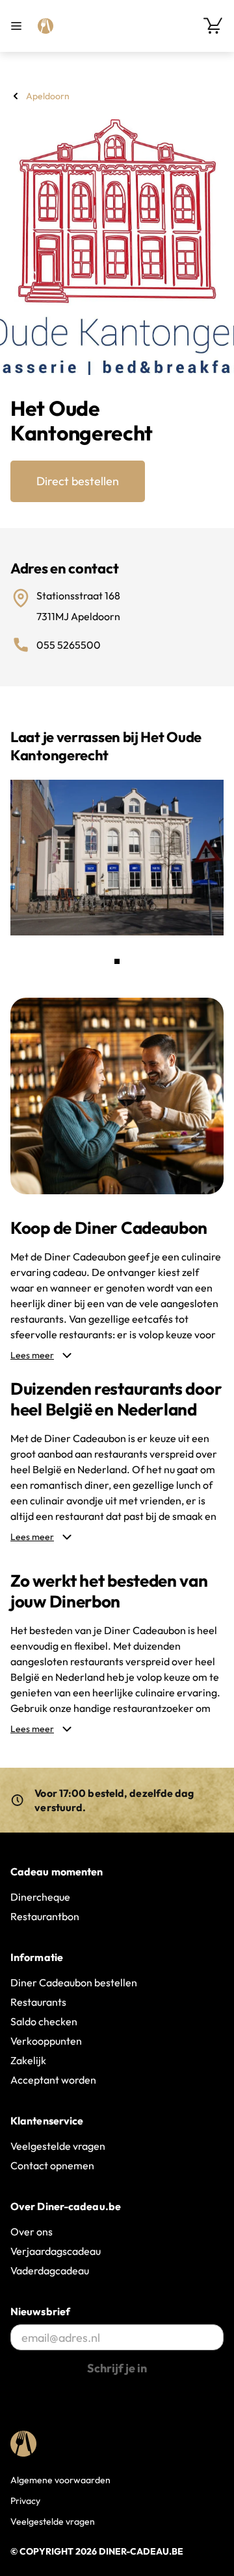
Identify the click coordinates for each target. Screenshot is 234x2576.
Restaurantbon (45, 1916)
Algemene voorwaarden (60, 2480)
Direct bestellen (78, 481)
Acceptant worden (53, 2080)
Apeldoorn (48, 96)
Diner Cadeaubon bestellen (74, 1982)
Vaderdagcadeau (50, 2270)
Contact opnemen (52, 2165)
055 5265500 (69, 645)
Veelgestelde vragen (58, 2146)
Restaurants (38, 2002)
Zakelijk (28, 2060)
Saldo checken (44, 2021)
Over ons (32, 2232)
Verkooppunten (46, 2041)
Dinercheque (40, 1897)
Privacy (25, 2501)
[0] (213, 26)
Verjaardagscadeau (56, 2251)
